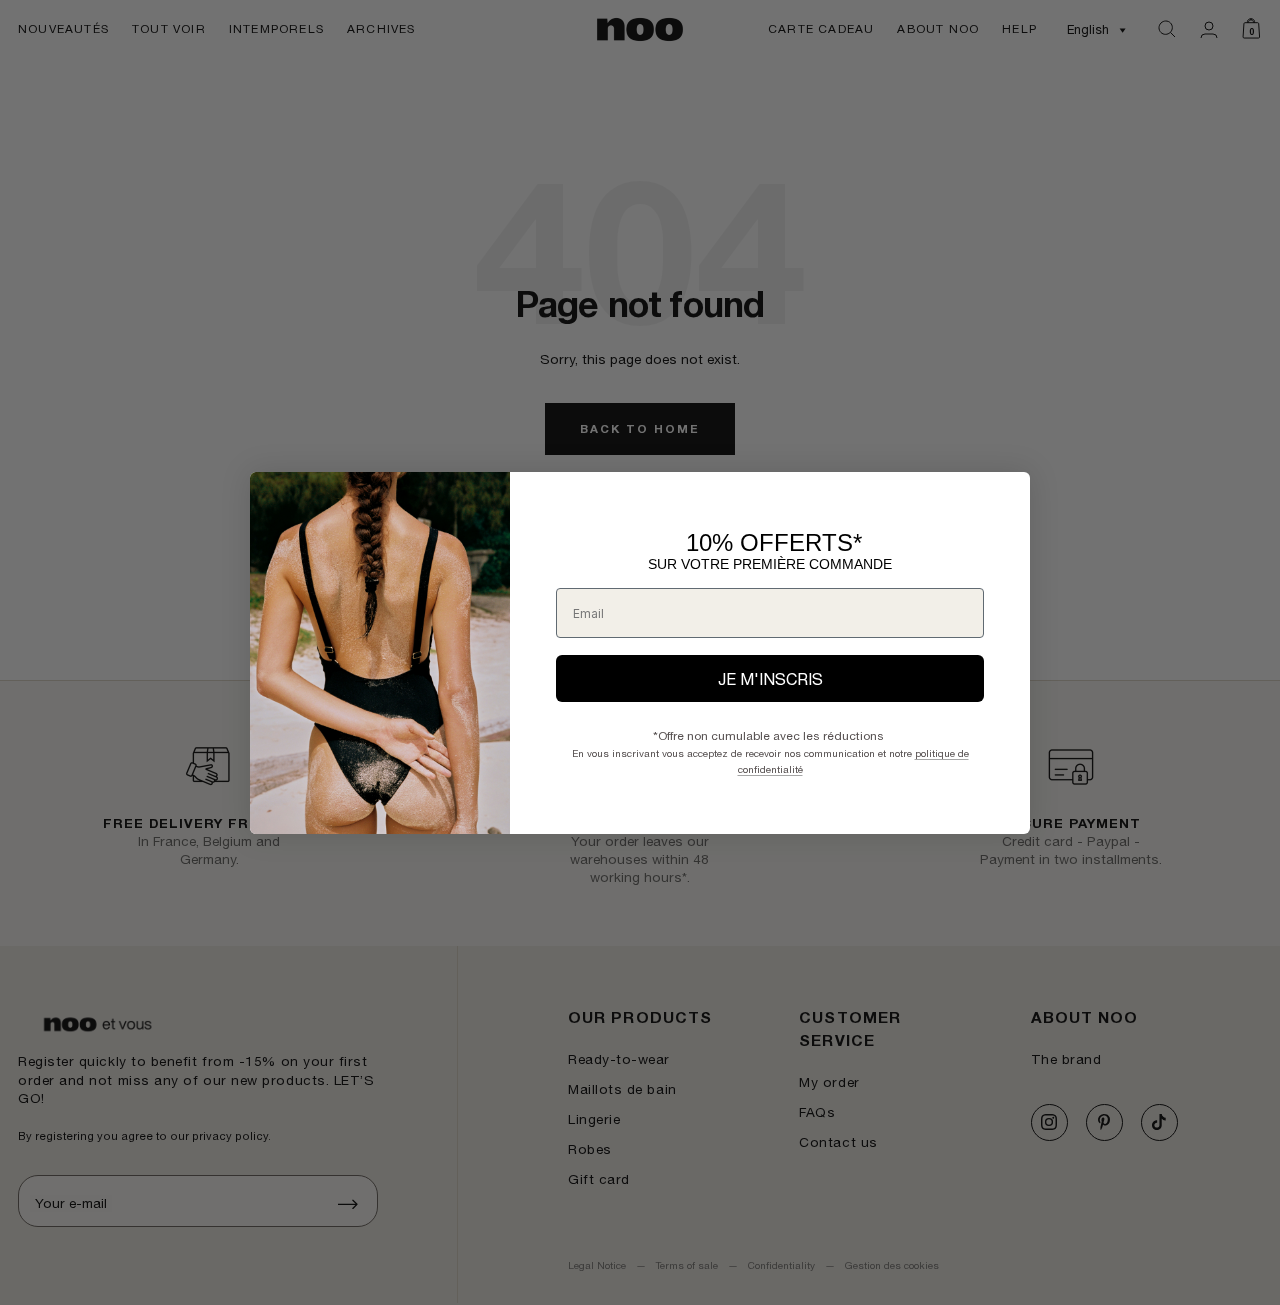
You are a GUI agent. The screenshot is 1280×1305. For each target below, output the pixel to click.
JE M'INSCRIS (770, 679)
